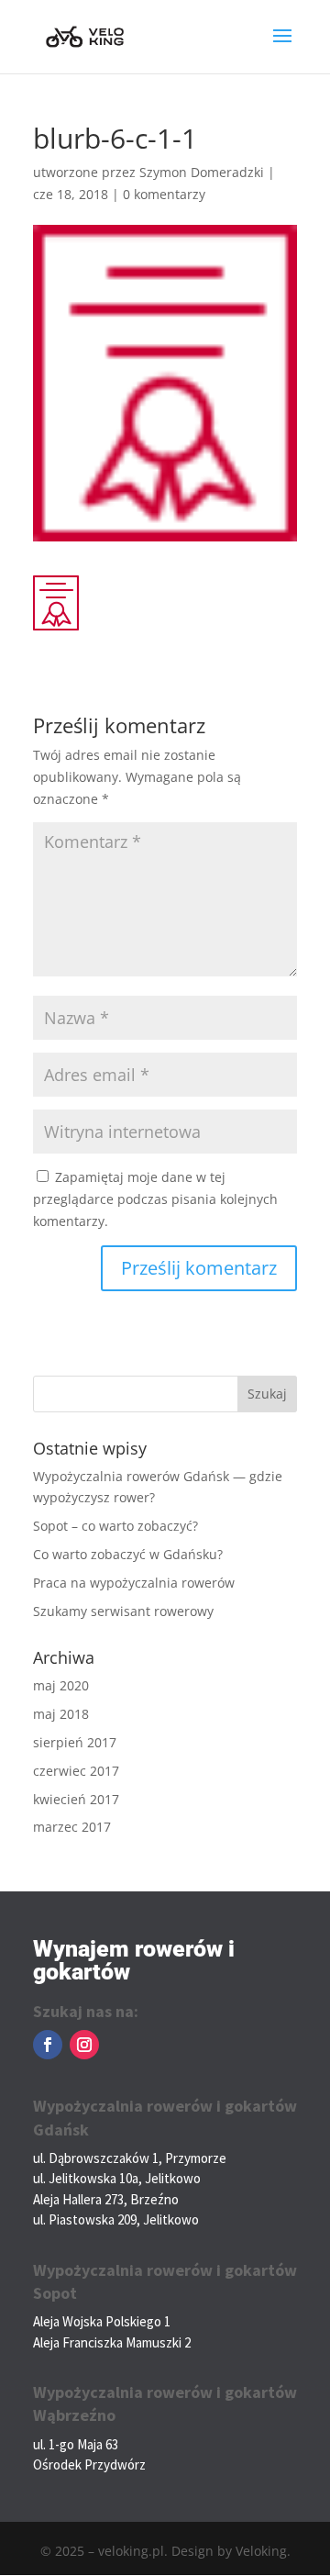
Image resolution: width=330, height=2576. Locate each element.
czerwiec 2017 (76, 1771)
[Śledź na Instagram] (84, 2045)
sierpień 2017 (75, 1742)
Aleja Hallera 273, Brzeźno (106, 2199)
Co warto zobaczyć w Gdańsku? (128, 1554)
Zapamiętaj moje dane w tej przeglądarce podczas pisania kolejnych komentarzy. (155, 1199)
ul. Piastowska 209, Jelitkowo (116, 2219)
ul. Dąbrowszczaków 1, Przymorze (130, 2158)
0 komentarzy (164, 194)
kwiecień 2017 (76, 1799)
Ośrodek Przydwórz (89, 2464)
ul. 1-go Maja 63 (76, 2444)
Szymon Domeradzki (202, 172)
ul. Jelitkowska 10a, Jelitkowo (117, 2178)
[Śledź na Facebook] (48, 2045)
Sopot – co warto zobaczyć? (115, 1526)
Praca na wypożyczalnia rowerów (134, 1583)
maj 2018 (61, 1714)
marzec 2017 (72, 1827)
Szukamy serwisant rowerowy (123, 1611)
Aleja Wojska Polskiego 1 (102, 2321)
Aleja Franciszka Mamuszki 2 (112, 2342)
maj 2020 (61, 1685)
